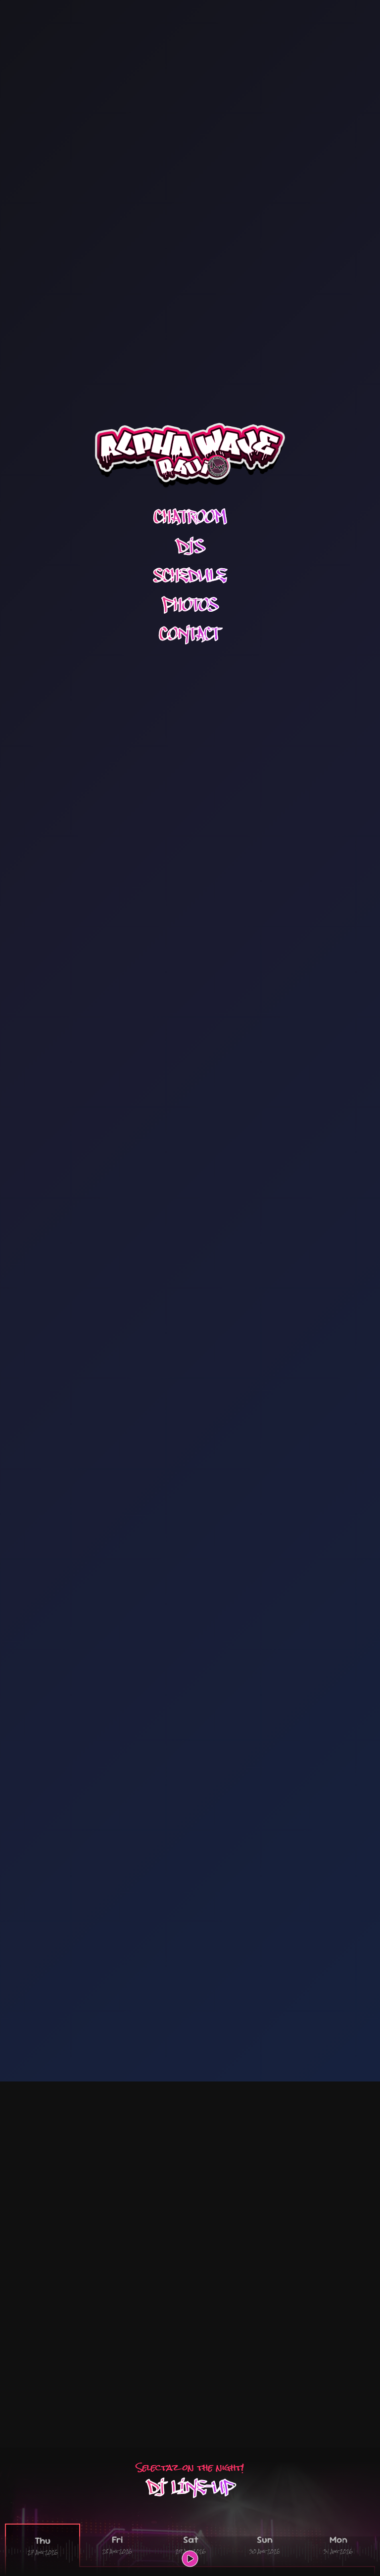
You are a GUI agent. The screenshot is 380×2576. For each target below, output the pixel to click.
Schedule (190, 576)
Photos (190, 605)
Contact (190, 634)
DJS (190, 547)
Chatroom (190, 517)
